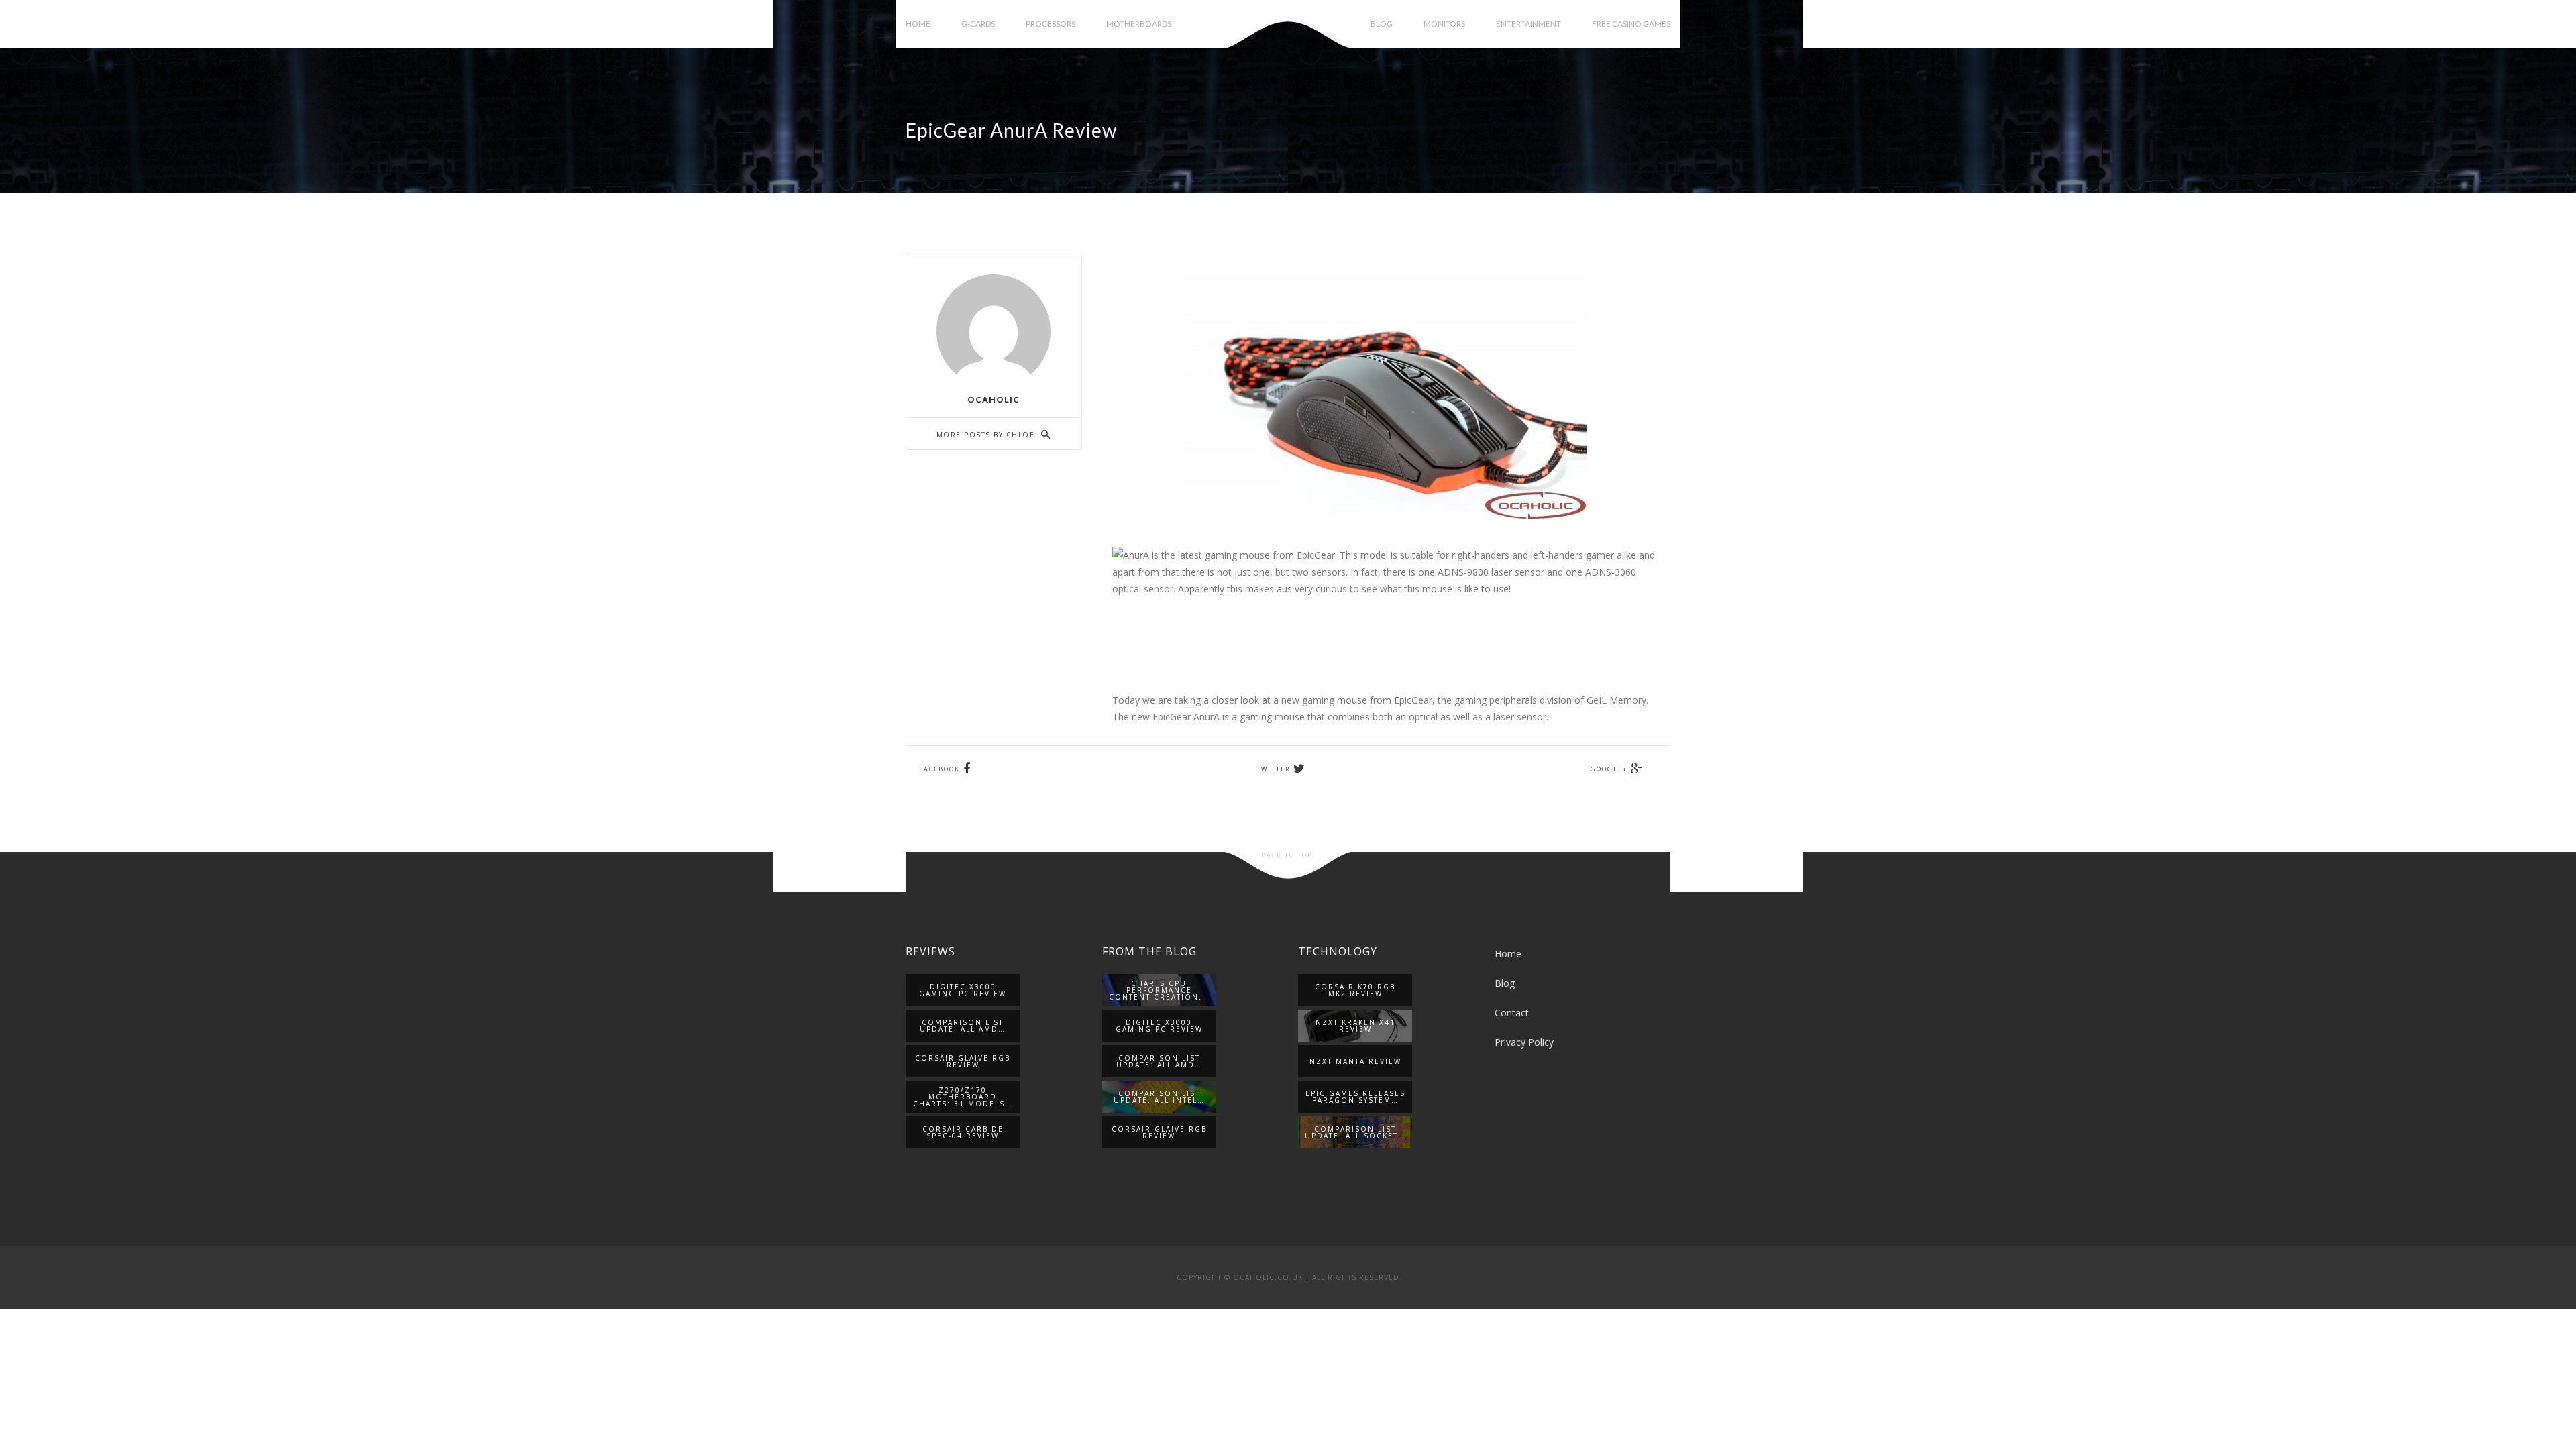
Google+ (1609, 769)
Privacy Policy (1524, 1042)
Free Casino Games (1631, 24)
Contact (1512, 1013)
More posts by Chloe (987, 435)
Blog (1382, 24)
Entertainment (1528, 24)
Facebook (940, 769)
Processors (1051, 24)
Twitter (1273, 769)
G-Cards (978, 24)
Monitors (1444, 24)
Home (918, 24)
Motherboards (1139, 24)
